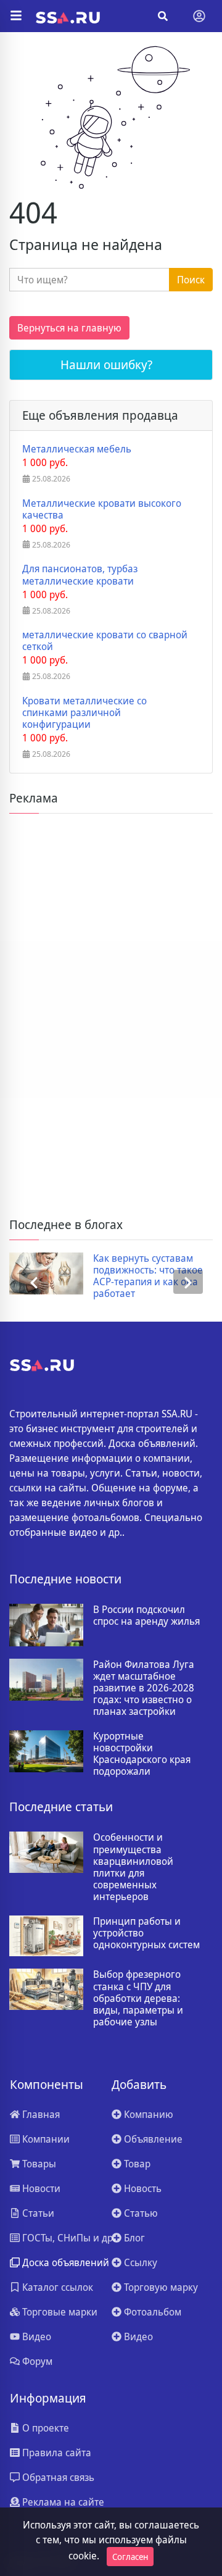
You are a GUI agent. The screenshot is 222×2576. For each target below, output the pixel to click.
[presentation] (34, 1282)
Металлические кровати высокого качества (102, 509)
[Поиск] (163, 16)
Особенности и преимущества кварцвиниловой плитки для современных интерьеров (133, 1867)
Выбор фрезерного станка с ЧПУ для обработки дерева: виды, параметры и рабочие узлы (138, 1998)
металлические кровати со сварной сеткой (105, 641)
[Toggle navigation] (199, 16)
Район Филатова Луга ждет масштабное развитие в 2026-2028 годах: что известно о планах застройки (144, 1688)
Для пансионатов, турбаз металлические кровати (80, 575)
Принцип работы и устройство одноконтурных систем (146, 1933)
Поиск (191, 280)
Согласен (130, 2557)
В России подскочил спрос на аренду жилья (146, 1615)
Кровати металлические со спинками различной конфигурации (84, 713)
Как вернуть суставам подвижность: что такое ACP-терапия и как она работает (148, 1276)
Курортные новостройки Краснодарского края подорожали (142, 1754)
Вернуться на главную (69, 328)
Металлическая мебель (77, 449)
